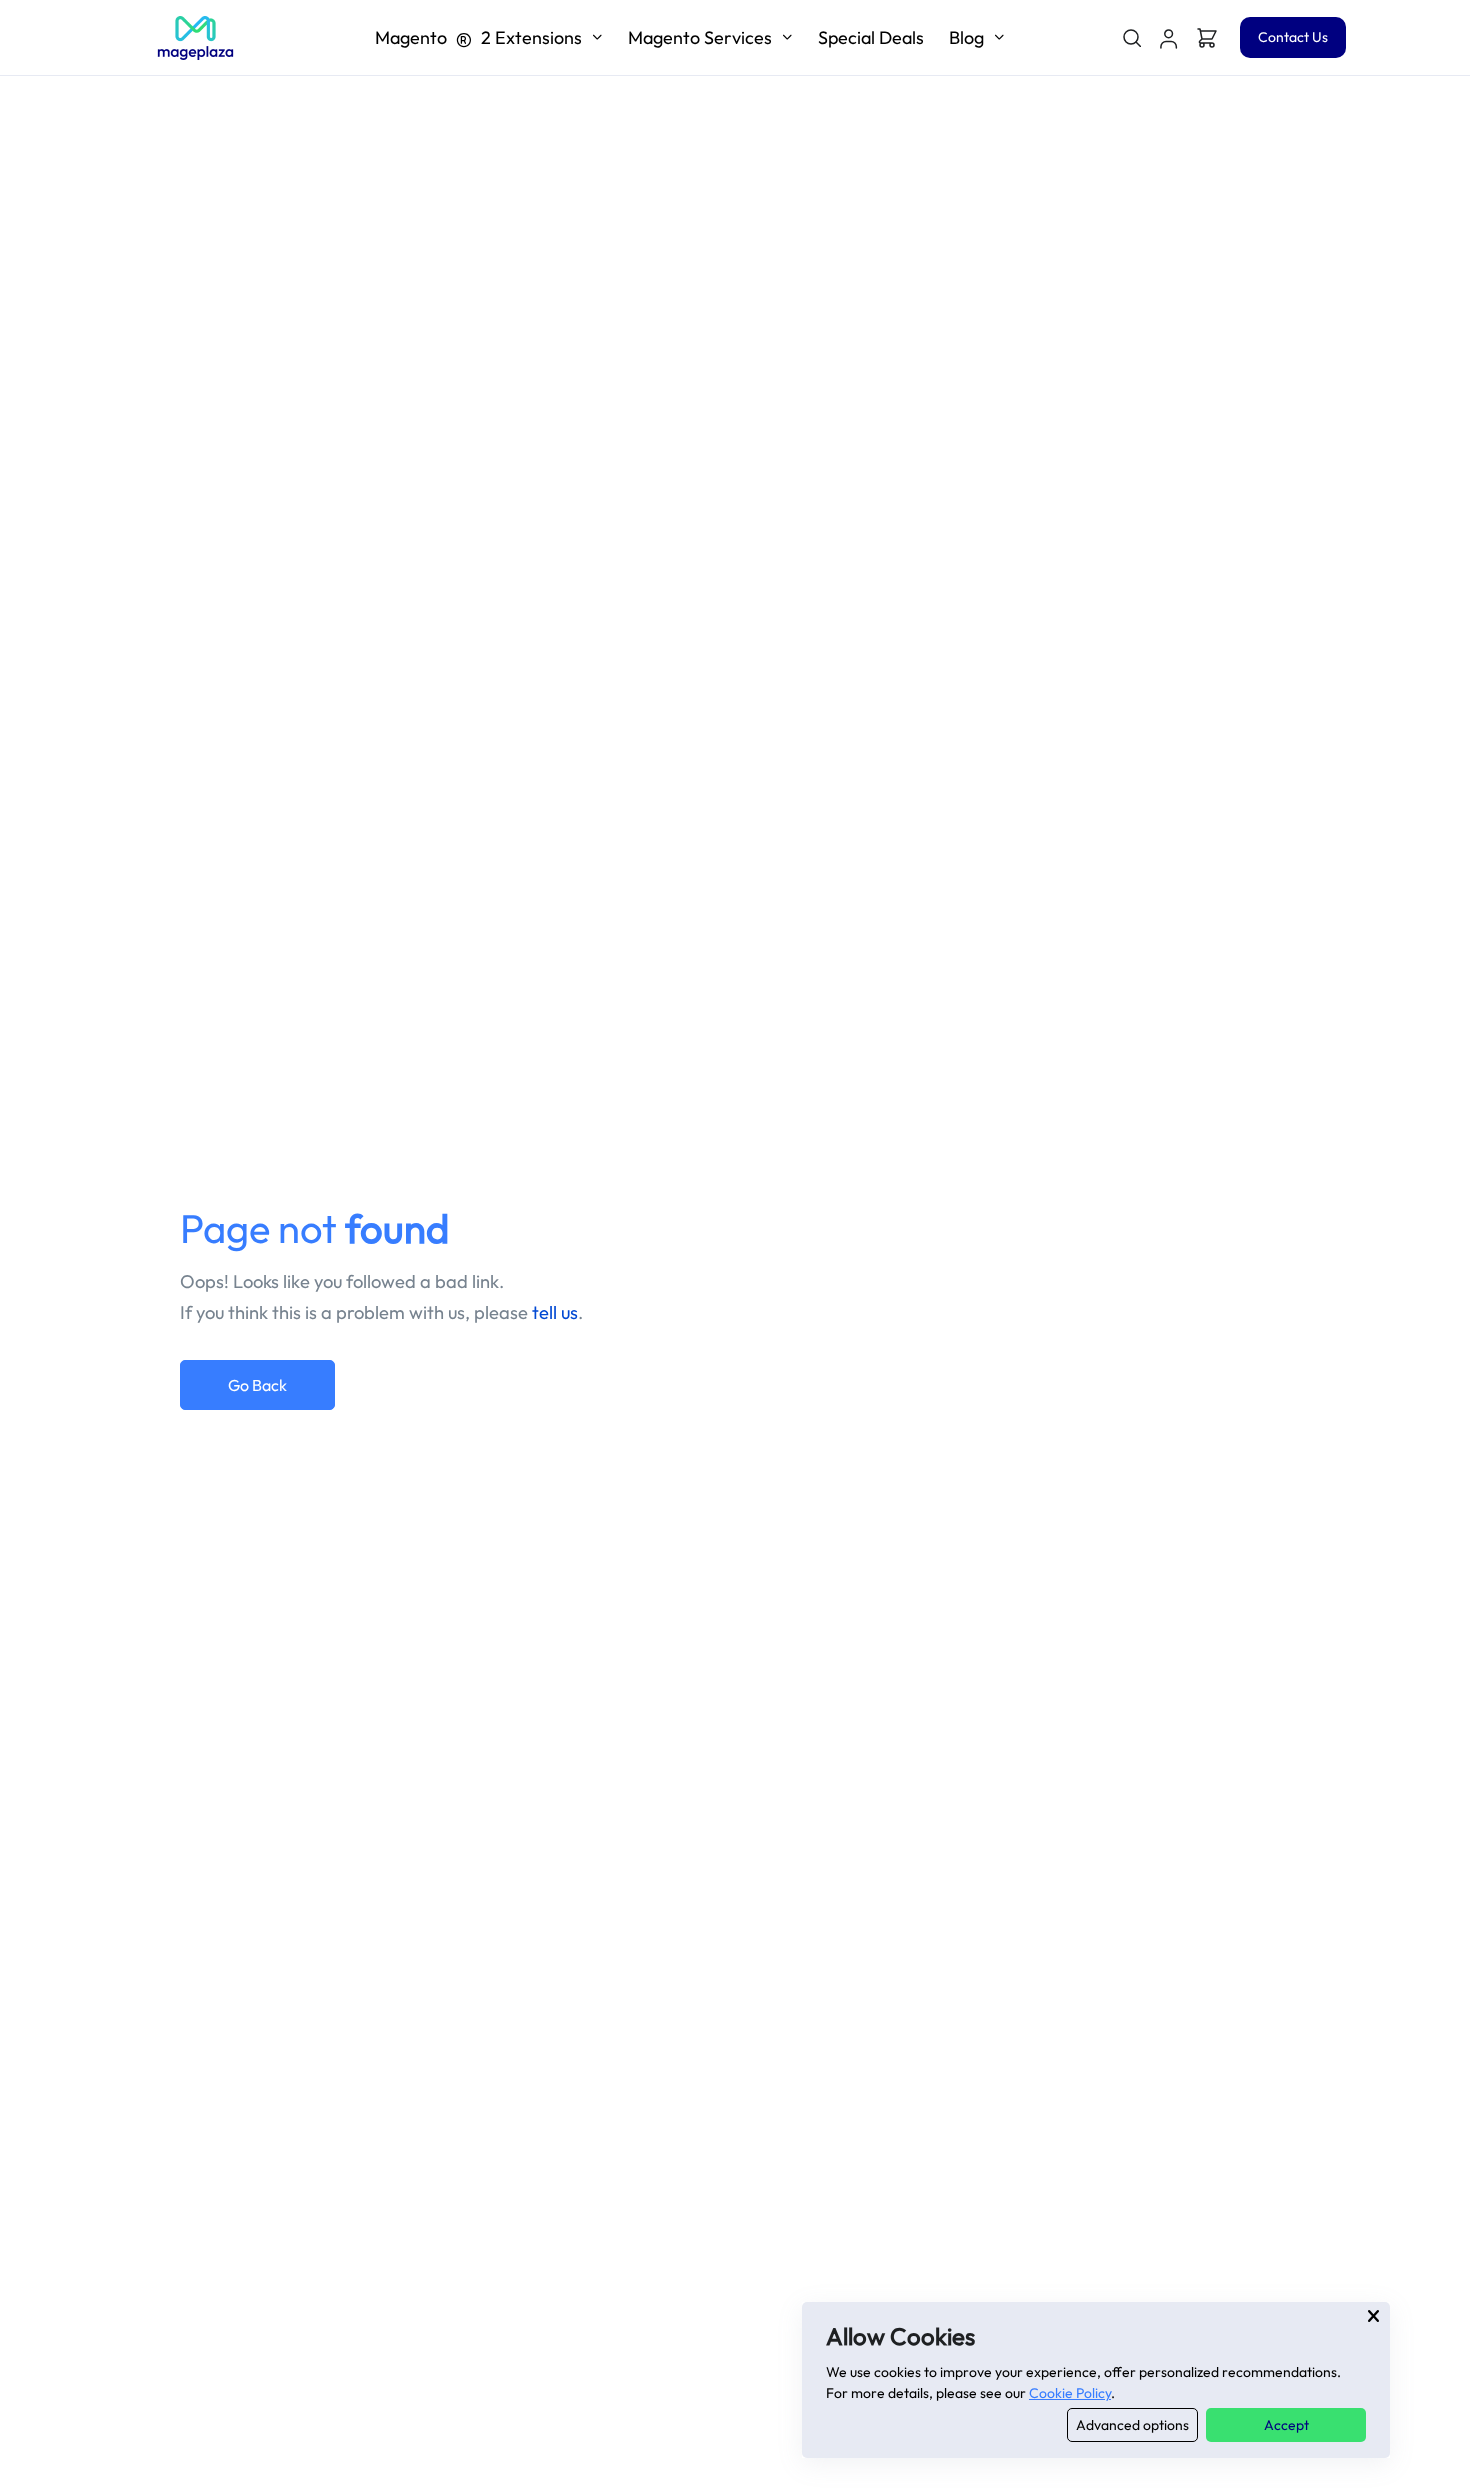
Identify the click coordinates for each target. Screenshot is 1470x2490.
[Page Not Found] (195, 38)
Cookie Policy (1070, 2393)
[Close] (1373, 2316)
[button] (1169, 38)
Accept (1286, 2425)
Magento (478, 37)
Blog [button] (966, 37)
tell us (555, 1312)
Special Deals (871, 37)
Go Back (257, 1385)
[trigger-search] (1131, 38)
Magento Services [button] (700, 37)
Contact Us (1293, 37)
